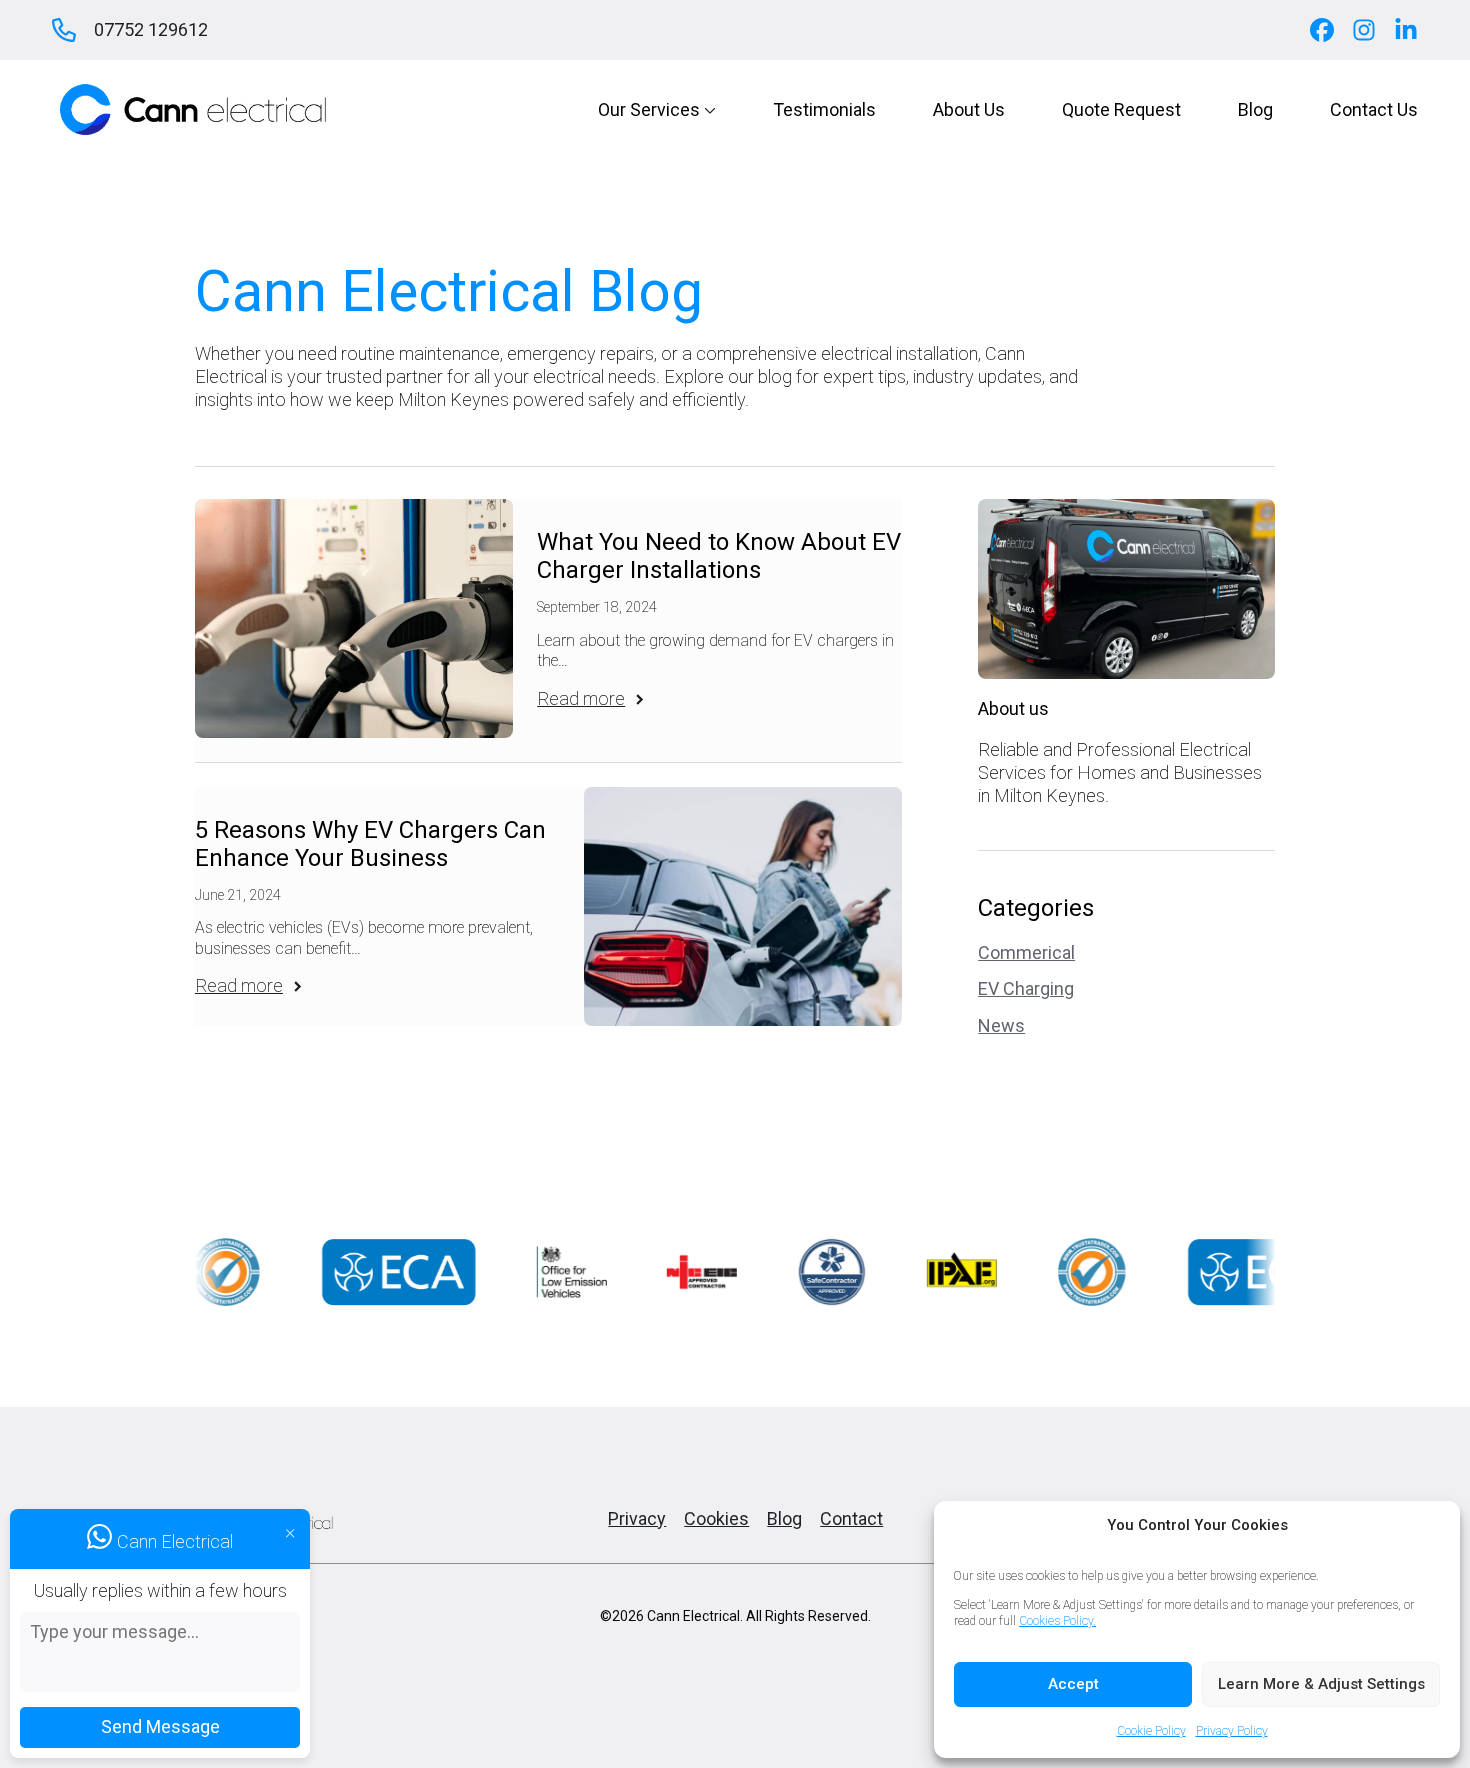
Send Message (160, 1726)
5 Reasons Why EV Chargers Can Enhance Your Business (370, 844)
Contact (851, 1518)
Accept (1073, 1684)
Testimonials (824, 110)
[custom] (1322, 30)
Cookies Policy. (1057, 1621)
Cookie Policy (1151, 1731)
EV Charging (1026, 988)
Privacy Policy (1232, 1731)
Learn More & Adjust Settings (1321, 1684)
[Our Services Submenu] (708, 110)
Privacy (637, 1518)
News (1001, 1025)
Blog (1255, 110)
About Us (969, 110)
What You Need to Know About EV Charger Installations (719, 556)
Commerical (1026, 952)
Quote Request (1121, 110)
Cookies (716, 1518)
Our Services (649, 110)
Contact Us (1374, 110)
